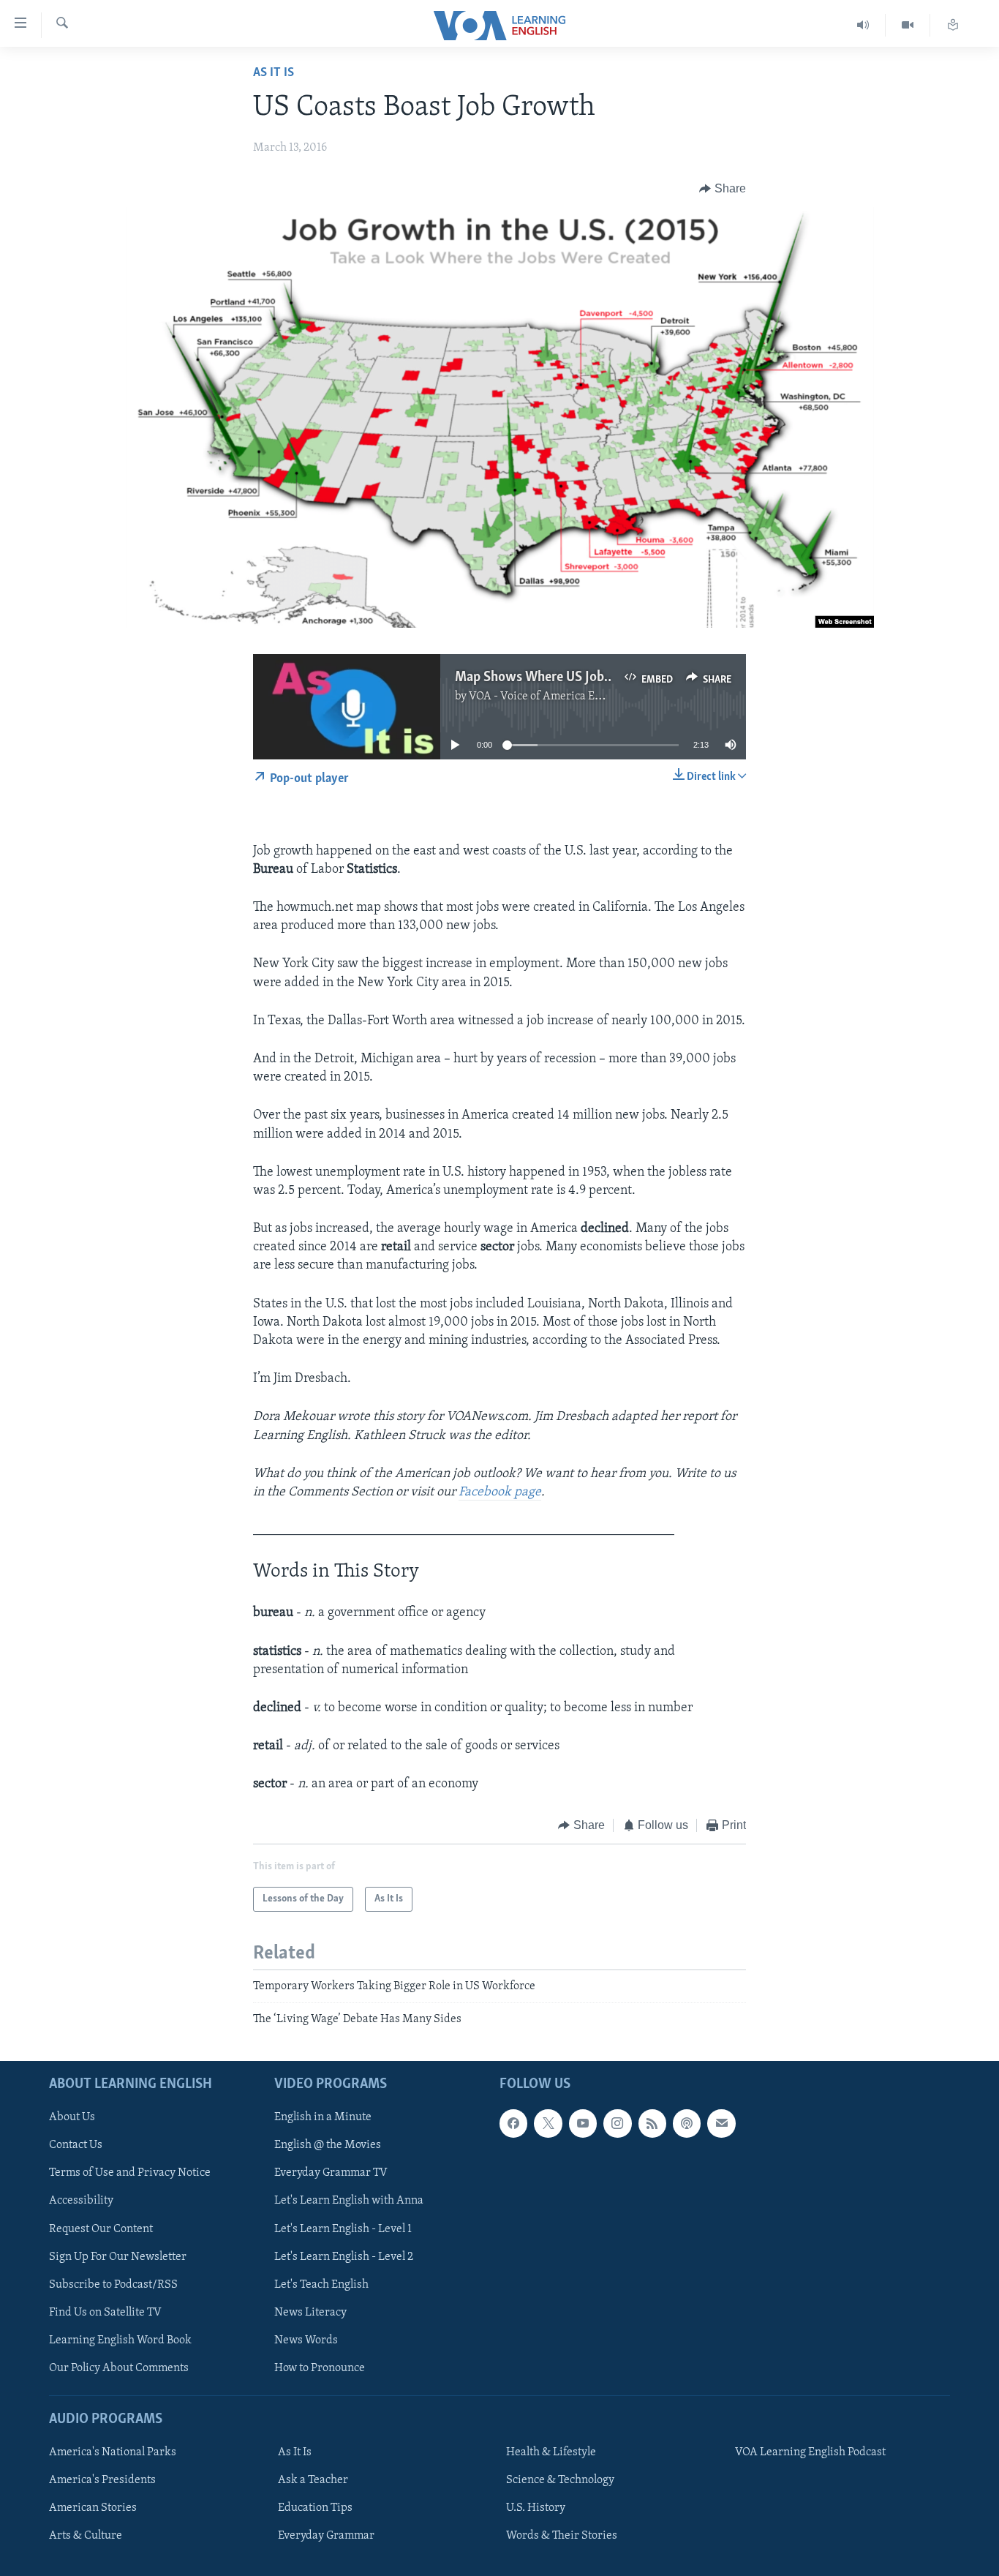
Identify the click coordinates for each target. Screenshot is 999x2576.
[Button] (723, 189)
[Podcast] (687, 2123)
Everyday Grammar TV (331, 2173)
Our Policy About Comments (119, 2367)
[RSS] (652, 2123)
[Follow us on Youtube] (583, 2123)
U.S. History (536, 2508)
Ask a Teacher (313, 2480)
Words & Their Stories (562, 2536)
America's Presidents (102, 2480)
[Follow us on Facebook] (513, 2123)
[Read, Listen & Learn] (953, 25)
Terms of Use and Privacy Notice (130, 2173)
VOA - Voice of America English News (562, 696)
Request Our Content (101, 2228)
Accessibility (81, 2201)
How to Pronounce (320, 2367)
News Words (306, 2340)
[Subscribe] (721, 2123)
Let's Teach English (321, 2284)
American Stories (93, 2508)
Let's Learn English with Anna (349, 2201)
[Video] (908, 25)
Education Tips (315, 2508)
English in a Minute (323, 2117)
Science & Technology (560, 2480)
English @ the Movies (328, 2145)
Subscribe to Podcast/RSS (113, 2284)
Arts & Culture (86, 2536)
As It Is (274, 73)
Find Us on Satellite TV (105, 2312)
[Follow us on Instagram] (617, 2123)
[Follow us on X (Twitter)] (548, 2123)
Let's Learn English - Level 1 (343, 2228)
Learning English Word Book (120, 2340)
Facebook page (500, 1492)
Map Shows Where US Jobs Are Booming (571, 677)
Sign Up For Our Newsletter (118, 2256)
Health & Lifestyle (551, 2452)
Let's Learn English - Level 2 (344, 2256)
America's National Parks (113, 2452)
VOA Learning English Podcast (810, 2452)
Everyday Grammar (326, 2536)
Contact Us (76, 2145)
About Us (72, 2117)
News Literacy (310, 2312)
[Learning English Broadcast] (863, 25)
